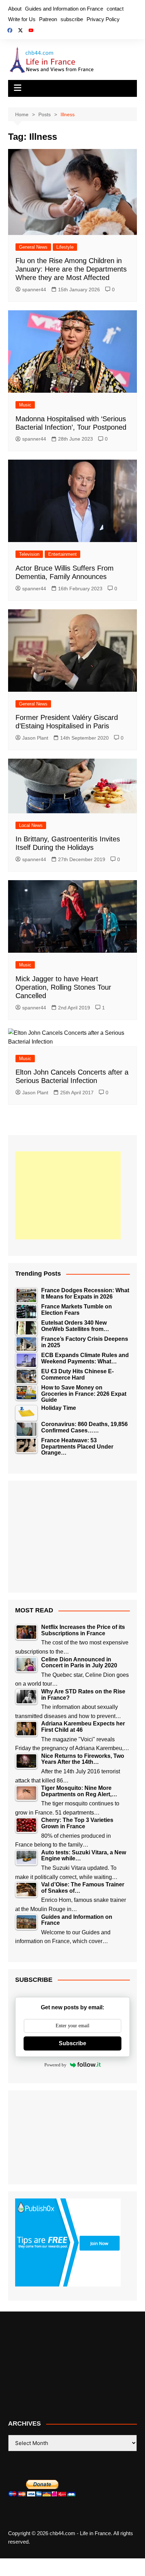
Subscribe (72, 2043)
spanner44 (34, 290)
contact (115, 9)
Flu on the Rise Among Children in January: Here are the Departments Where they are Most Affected (71, 269)
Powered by (55, 2065)
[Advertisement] (68, 1195)
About (15, 9)
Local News (31, 825)
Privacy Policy (103, 19)
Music (25, 405)
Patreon (48, 19)
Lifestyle (65, 247)
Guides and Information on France (64, 9)
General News (33, 247)
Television (29, 554)
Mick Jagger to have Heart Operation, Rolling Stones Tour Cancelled (63, 987)
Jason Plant (35, 738)
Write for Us (22, 19)
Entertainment (62, 554)
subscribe (72, 19)
